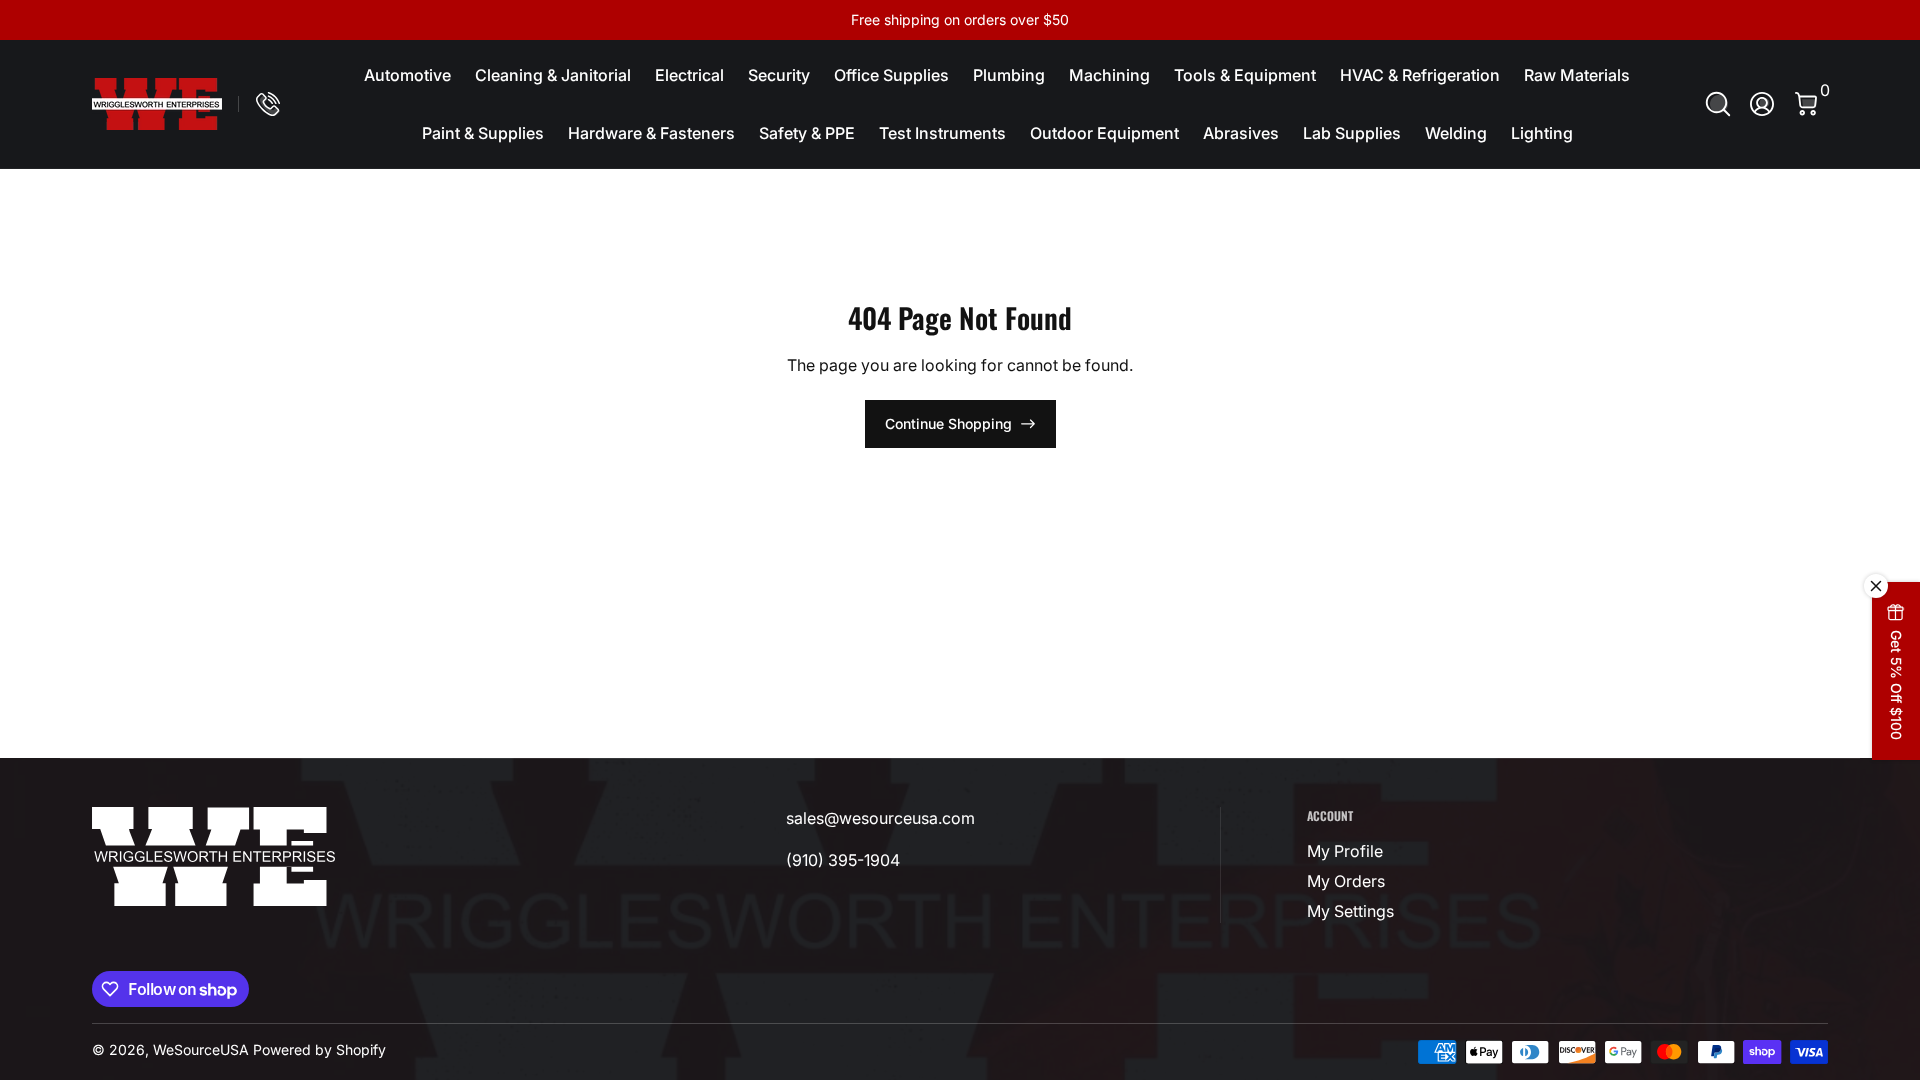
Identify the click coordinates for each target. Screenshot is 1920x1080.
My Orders (1346, 881)
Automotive (407, 75)
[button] (1718, 104)
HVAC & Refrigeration (1420, 75)
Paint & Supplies (483, 133)
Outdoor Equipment (1104, 133)
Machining (1109, 75)
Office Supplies (891, 75)
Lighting (1542, 133)
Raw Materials (1577, 75)
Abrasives (1241, 133)
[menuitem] (1429, 851)
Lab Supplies (1352, 133)
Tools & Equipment (1245, 75)
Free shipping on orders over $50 (960, 19)
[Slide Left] (656, 20)
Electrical (689, 75)
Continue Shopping (948, 423)
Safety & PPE (807, 133)
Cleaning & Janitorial (553, 75)
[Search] (1718, 104)
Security (779, 75)
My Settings (1350, 911)
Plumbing (1009, 75)
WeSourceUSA (201, 1049)
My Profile (1345, 851)
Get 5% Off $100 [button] (1896, 685)
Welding (1456, 133)
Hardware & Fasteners (651, 133)
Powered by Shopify (319, 1049)
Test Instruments (942, 133)
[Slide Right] (1264, 20)
